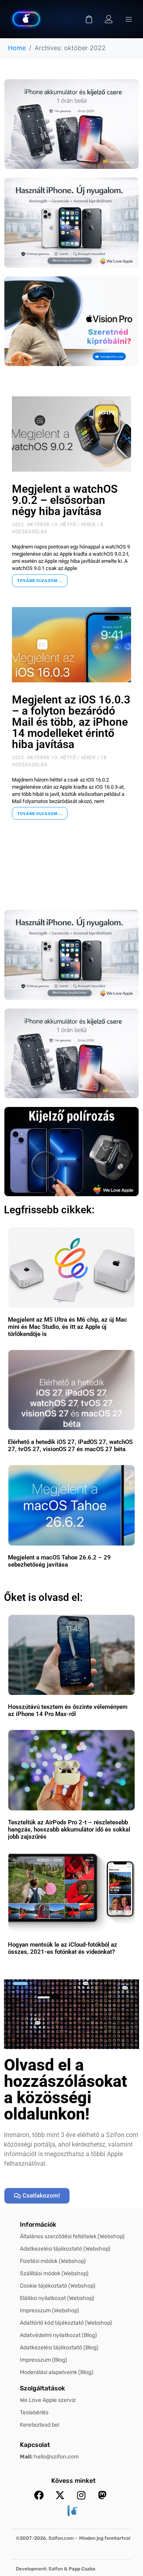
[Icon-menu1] (129, 19)
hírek (89, 525)
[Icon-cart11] (89, 19)
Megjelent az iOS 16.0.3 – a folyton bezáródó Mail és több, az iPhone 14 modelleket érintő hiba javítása (71, 722)
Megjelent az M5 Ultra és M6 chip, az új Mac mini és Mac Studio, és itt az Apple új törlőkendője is (68, 1327)
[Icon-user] (109, 19)
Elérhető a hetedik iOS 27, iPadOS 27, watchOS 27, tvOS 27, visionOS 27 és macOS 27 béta (70, 1446)
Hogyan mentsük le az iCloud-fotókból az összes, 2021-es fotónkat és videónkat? (63, 1948)
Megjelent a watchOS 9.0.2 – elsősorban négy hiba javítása (65, 500)
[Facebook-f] (39, 2495)
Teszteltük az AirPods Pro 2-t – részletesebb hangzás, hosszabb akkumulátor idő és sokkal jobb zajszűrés (69, 1830)
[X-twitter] (60, 2495)
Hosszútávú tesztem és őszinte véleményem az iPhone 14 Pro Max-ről (68, 1710)
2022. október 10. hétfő (44, 525)
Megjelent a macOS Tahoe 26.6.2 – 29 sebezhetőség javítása (59, 1561)
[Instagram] (81, 2495)
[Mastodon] (102, 2495)
